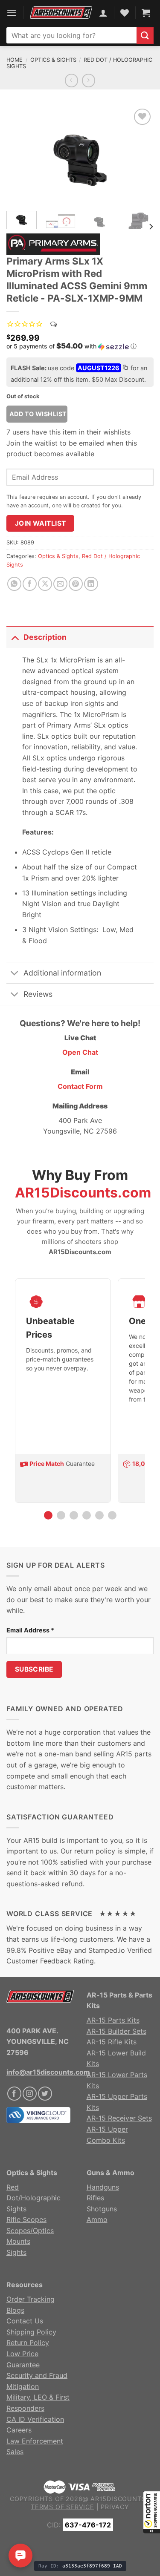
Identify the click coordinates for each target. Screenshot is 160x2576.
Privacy (115, 2507)
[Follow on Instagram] (30, 2094)
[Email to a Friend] (60, 584)
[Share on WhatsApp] (14, 584)
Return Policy (28, 2343)
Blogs (15, 2310)
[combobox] (71, 35)
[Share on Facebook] (30, 584)
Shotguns (102, 2209)
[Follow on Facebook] (14, 2094)
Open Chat (80, 1052)
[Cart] (146, 13)
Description (45, 637)
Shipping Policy (31, 2332)
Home (15, 60)
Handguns (103, 2187)
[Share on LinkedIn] (91, 584)
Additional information (62, 973)
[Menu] (12, 13)
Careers (19, 2430)
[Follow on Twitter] (45, 2094)
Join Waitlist (41, 523)
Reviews (38, 994)
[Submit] (145, 36)
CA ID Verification (35, 2419)
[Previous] (20, 155)
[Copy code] (125, 368)
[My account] (103, 13)
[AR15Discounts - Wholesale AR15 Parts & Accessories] (61, 13)
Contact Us (25, 2321)
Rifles (95, 2198)
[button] (151, 2512)
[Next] (140, 155)
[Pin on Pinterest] (76, 584)
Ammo (97, 2219)
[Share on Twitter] (45, 584)
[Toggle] (15, 637)
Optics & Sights (53, 60)
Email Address (30, 1630)
